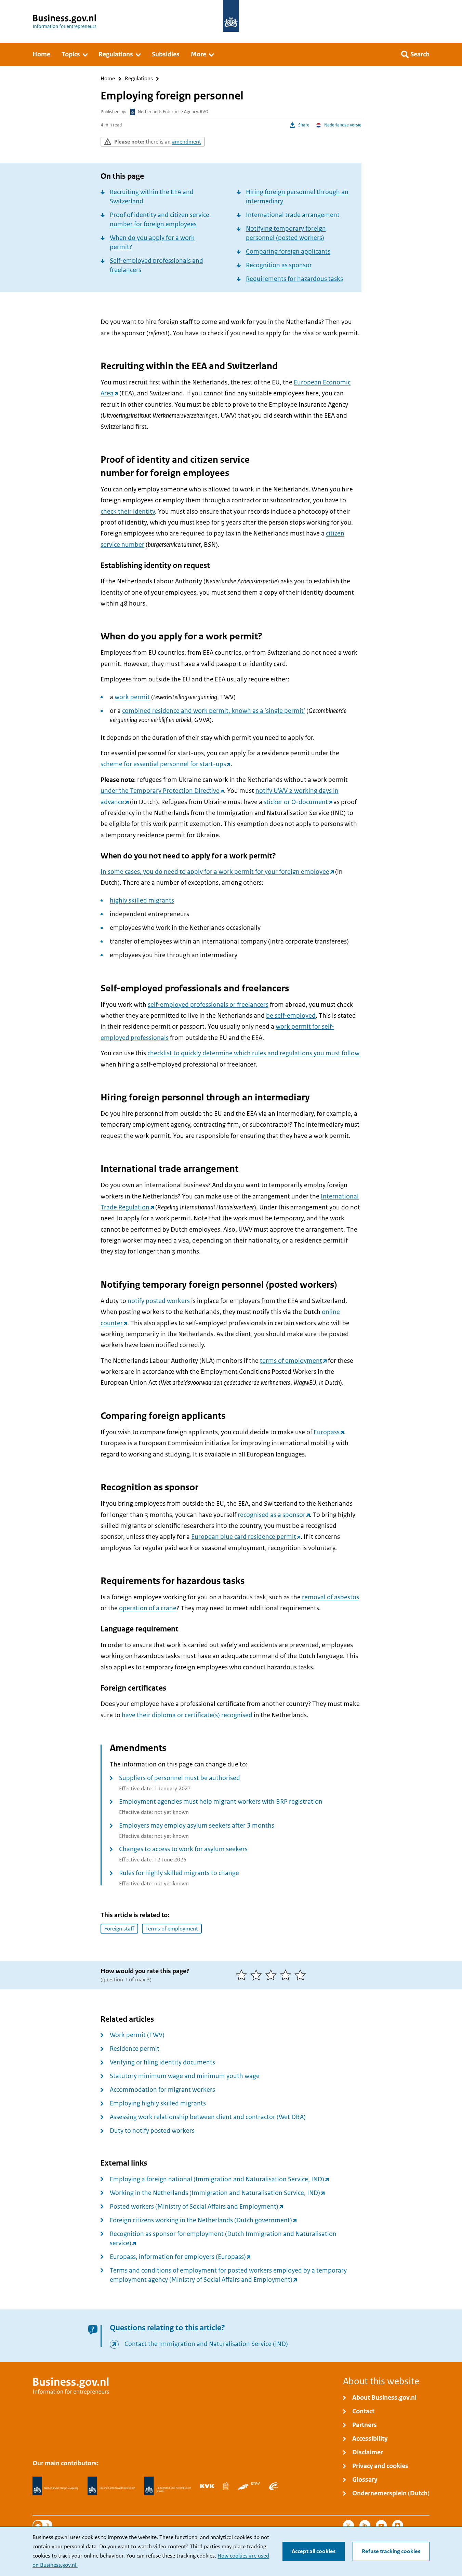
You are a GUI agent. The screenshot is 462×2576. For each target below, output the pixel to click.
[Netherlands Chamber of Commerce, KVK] (207, 2486)
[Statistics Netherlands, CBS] (226, 2486)
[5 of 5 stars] (302, 1975)
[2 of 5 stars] (258, 1975)
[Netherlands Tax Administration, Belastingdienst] (111, 2486)
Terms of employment (172, 1929)
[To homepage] (231, 16)
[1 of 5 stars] (243, 1975)
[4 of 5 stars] (287, 1975)
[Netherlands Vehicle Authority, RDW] (249, 2486)
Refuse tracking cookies (391, 2551)
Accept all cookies (314, 2551)
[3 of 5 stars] (272, 1975)
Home (108, 79)
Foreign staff (119, 1929)
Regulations (139, 79)
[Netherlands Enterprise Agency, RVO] (55, 2486)
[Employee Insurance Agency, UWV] (274, 2486)
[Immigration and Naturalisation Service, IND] (168, 2486)
